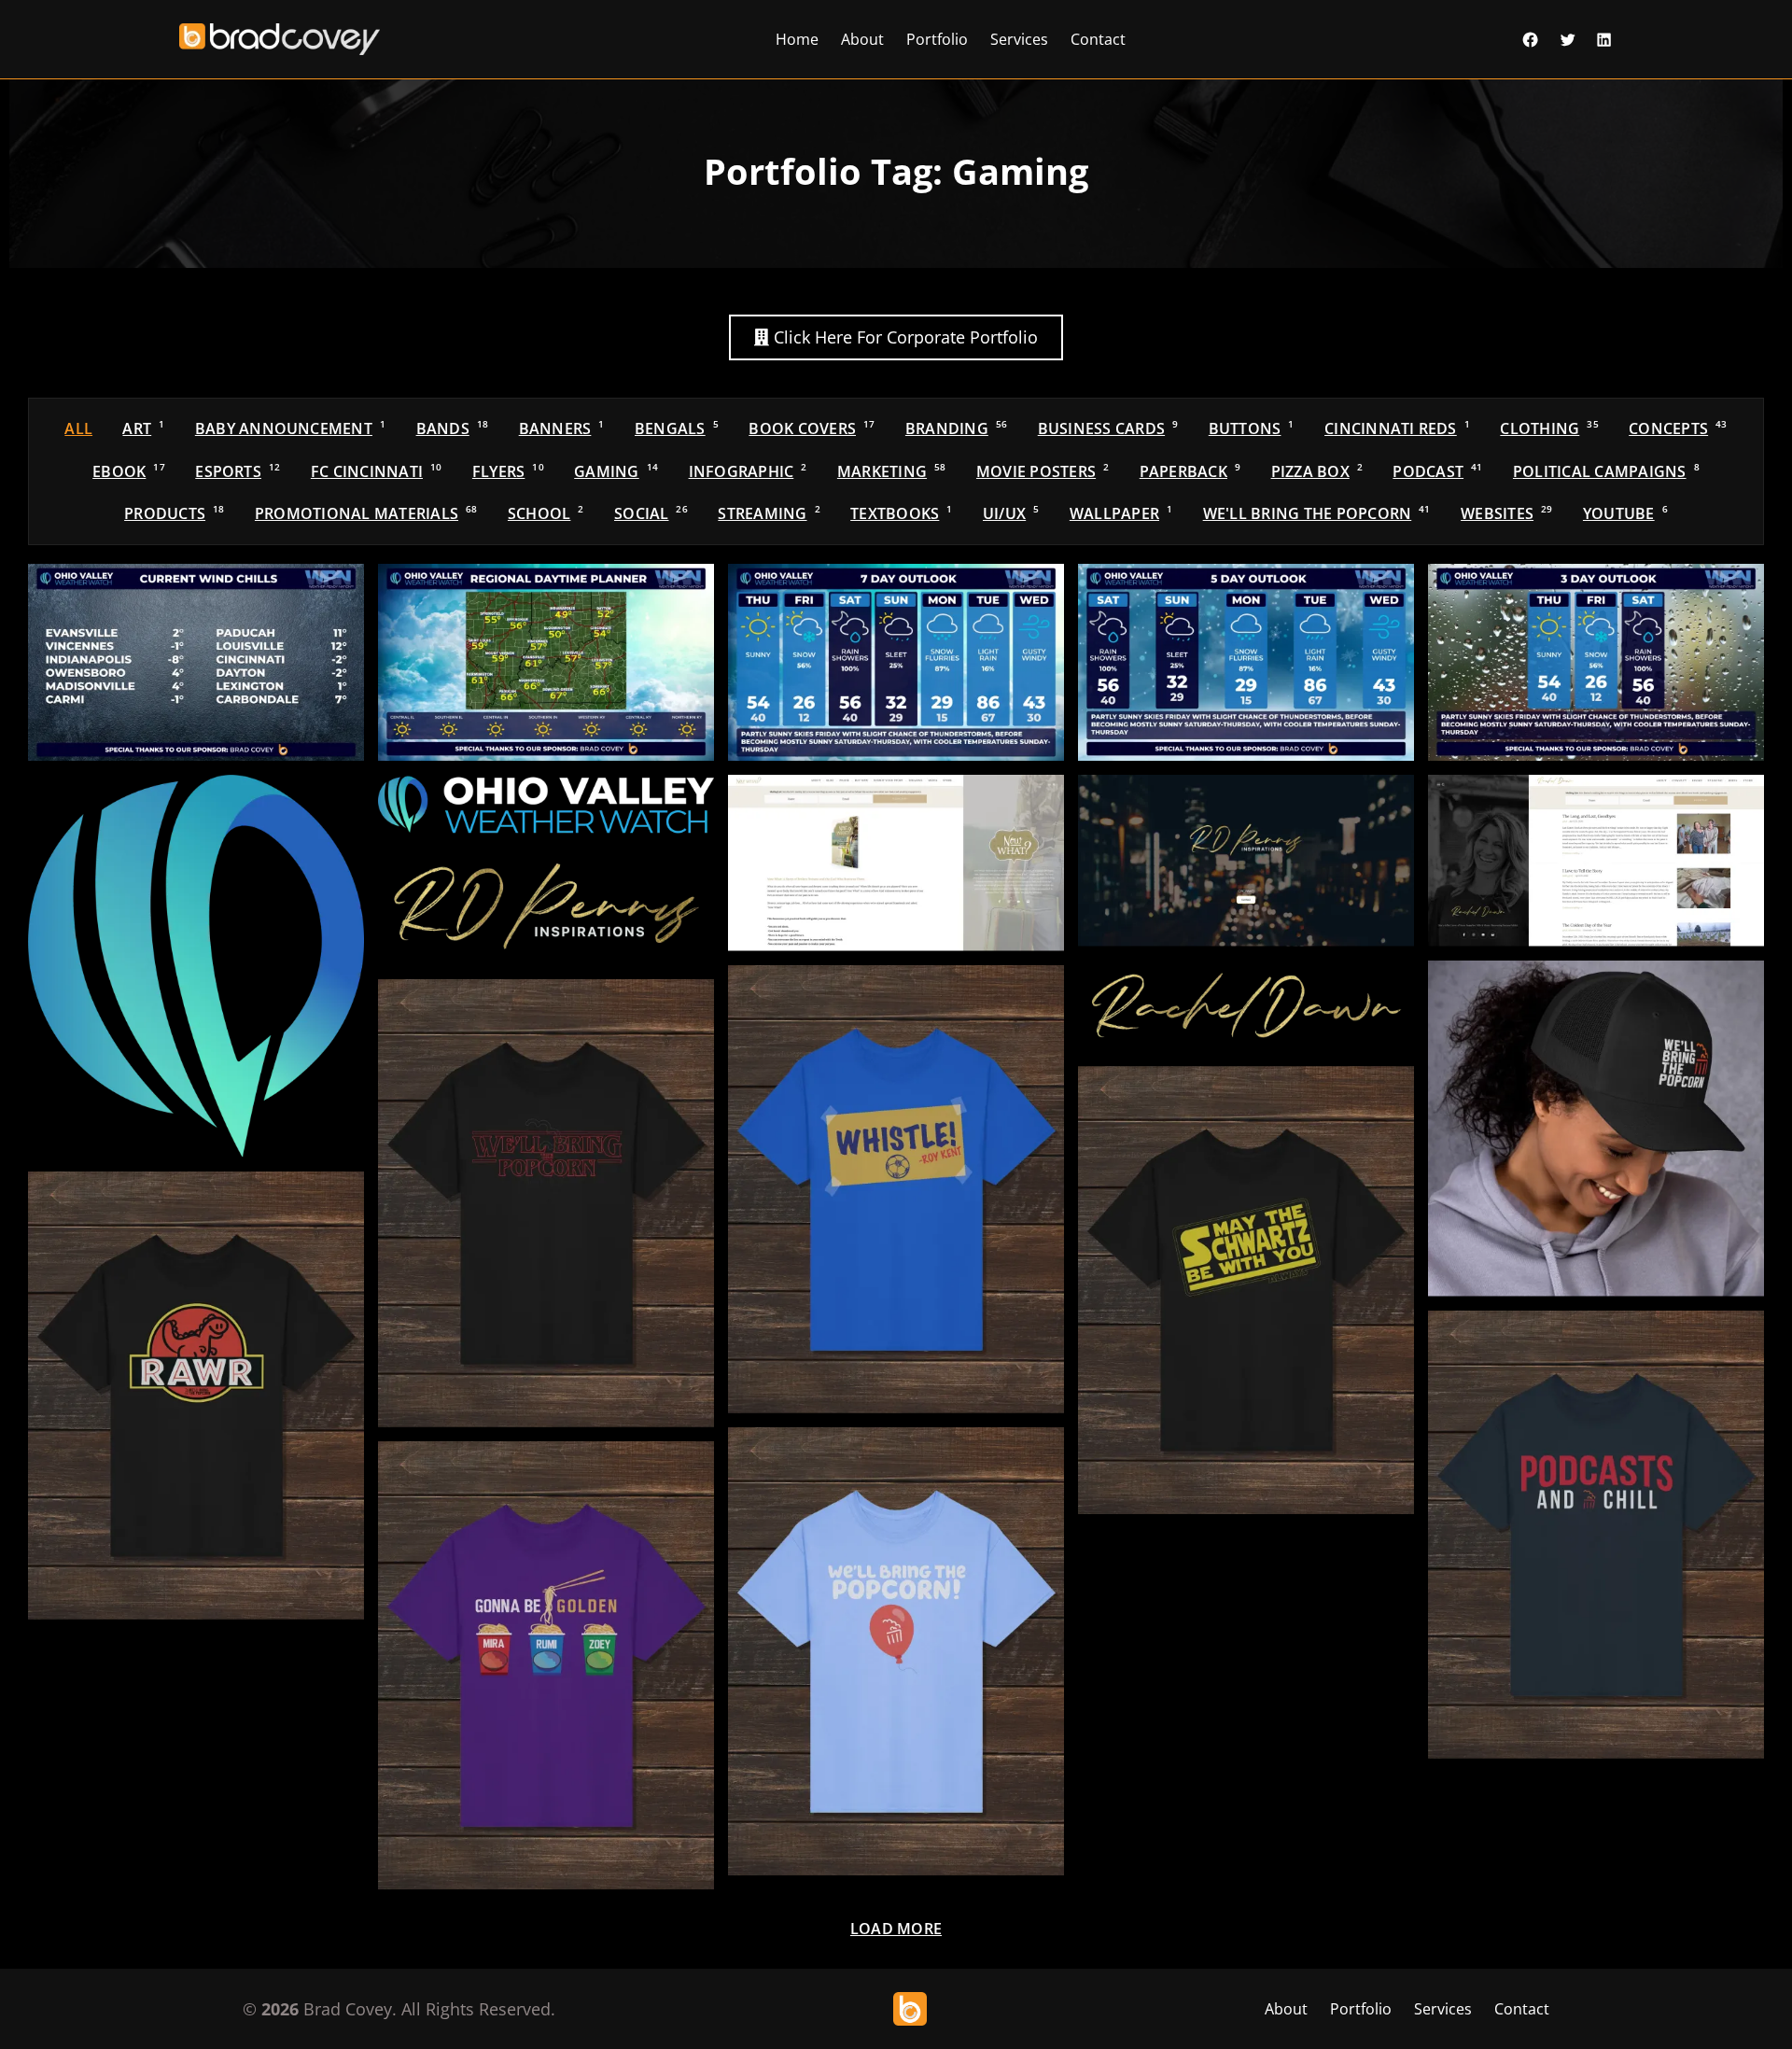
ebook (129, 471)
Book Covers (812, 428)
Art (143, 428)
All (78, 428)
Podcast (1437, 471)
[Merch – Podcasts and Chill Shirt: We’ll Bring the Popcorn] (1596, 1535)
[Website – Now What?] (896, 863)
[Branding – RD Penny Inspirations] (546, 907)
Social (651, 513)
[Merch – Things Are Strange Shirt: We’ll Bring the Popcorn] (546, 1203)
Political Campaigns (1606, 471)
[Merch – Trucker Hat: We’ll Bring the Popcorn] (1596, 1129)
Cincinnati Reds (1397, 428)
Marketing (892, 471)
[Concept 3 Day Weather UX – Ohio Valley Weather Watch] (1596, 662)
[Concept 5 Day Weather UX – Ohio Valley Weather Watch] (1246, 662)
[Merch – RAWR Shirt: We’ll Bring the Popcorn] (196, 1396)
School (546, 513)
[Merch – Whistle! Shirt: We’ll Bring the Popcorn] (896, 1189)
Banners (562, 428)
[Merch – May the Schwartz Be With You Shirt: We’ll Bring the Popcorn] (1246, 1290)
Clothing (1549, 428)
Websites (1506, 513)
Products (174, 513)
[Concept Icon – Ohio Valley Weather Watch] (196, 966)
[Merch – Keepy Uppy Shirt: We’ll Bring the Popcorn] (896, 1651)
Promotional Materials (366, 513)
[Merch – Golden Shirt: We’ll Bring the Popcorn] (546, 1665)
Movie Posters (1043, 471)
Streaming (769, 513)
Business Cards (1108, 428)
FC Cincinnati (377, 471)
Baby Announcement (290, 428)
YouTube (1625, 513)
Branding (956, 428)
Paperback (1190, 471)
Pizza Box (1317, 471)
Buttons (1252, 428)
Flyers (508, 471)
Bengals (677, 428)
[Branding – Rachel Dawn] (1246, 1007)
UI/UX (1011, 513)
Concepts (1678, 428)
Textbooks (901, 513)
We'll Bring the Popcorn (1317, 513)
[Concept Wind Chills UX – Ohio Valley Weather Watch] (196, 662)
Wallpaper (1121, 513)
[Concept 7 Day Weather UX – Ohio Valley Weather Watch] (896, 662)
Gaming (616, 471)
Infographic (748, 471)
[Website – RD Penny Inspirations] (1246, 861)
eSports (238, 471)
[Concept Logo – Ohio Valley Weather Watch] (546, 805)
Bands (453, 428)
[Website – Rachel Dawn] (1596, 861)
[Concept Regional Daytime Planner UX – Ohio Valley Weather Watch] (546, 662)
